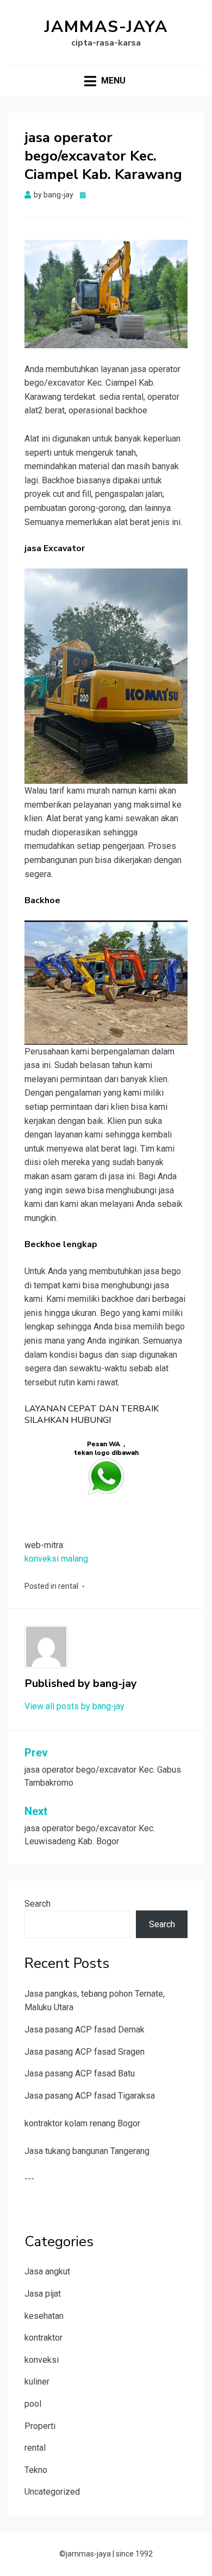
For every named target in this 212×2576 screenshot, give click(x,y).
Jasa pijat (43, 2294)
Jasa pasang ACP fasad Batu (80, 2073)
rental (68, 1586)
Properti (40, 2426)
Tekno (36, 2470)
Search (38, 1904)
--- (29, 2179)
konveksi (42, 2360)
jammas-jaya (106, 27)
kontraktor (43, 2338)
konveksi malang (56, 1559)
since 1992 (134, 2554)
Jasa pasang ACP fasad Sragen (85, 2052)
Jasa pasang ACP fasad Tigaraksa (90, 2096)
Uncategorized (52, 2492)
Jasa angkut (47, 2271)
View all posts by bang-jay (74, 1706)
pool (33, 2404)
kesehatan (44, 2316)
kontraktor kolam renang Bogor (82, 2123)
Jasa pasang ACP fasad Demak (85, 2030)
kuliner (37, 2382)
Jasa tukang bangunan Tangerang (87, 2151)
